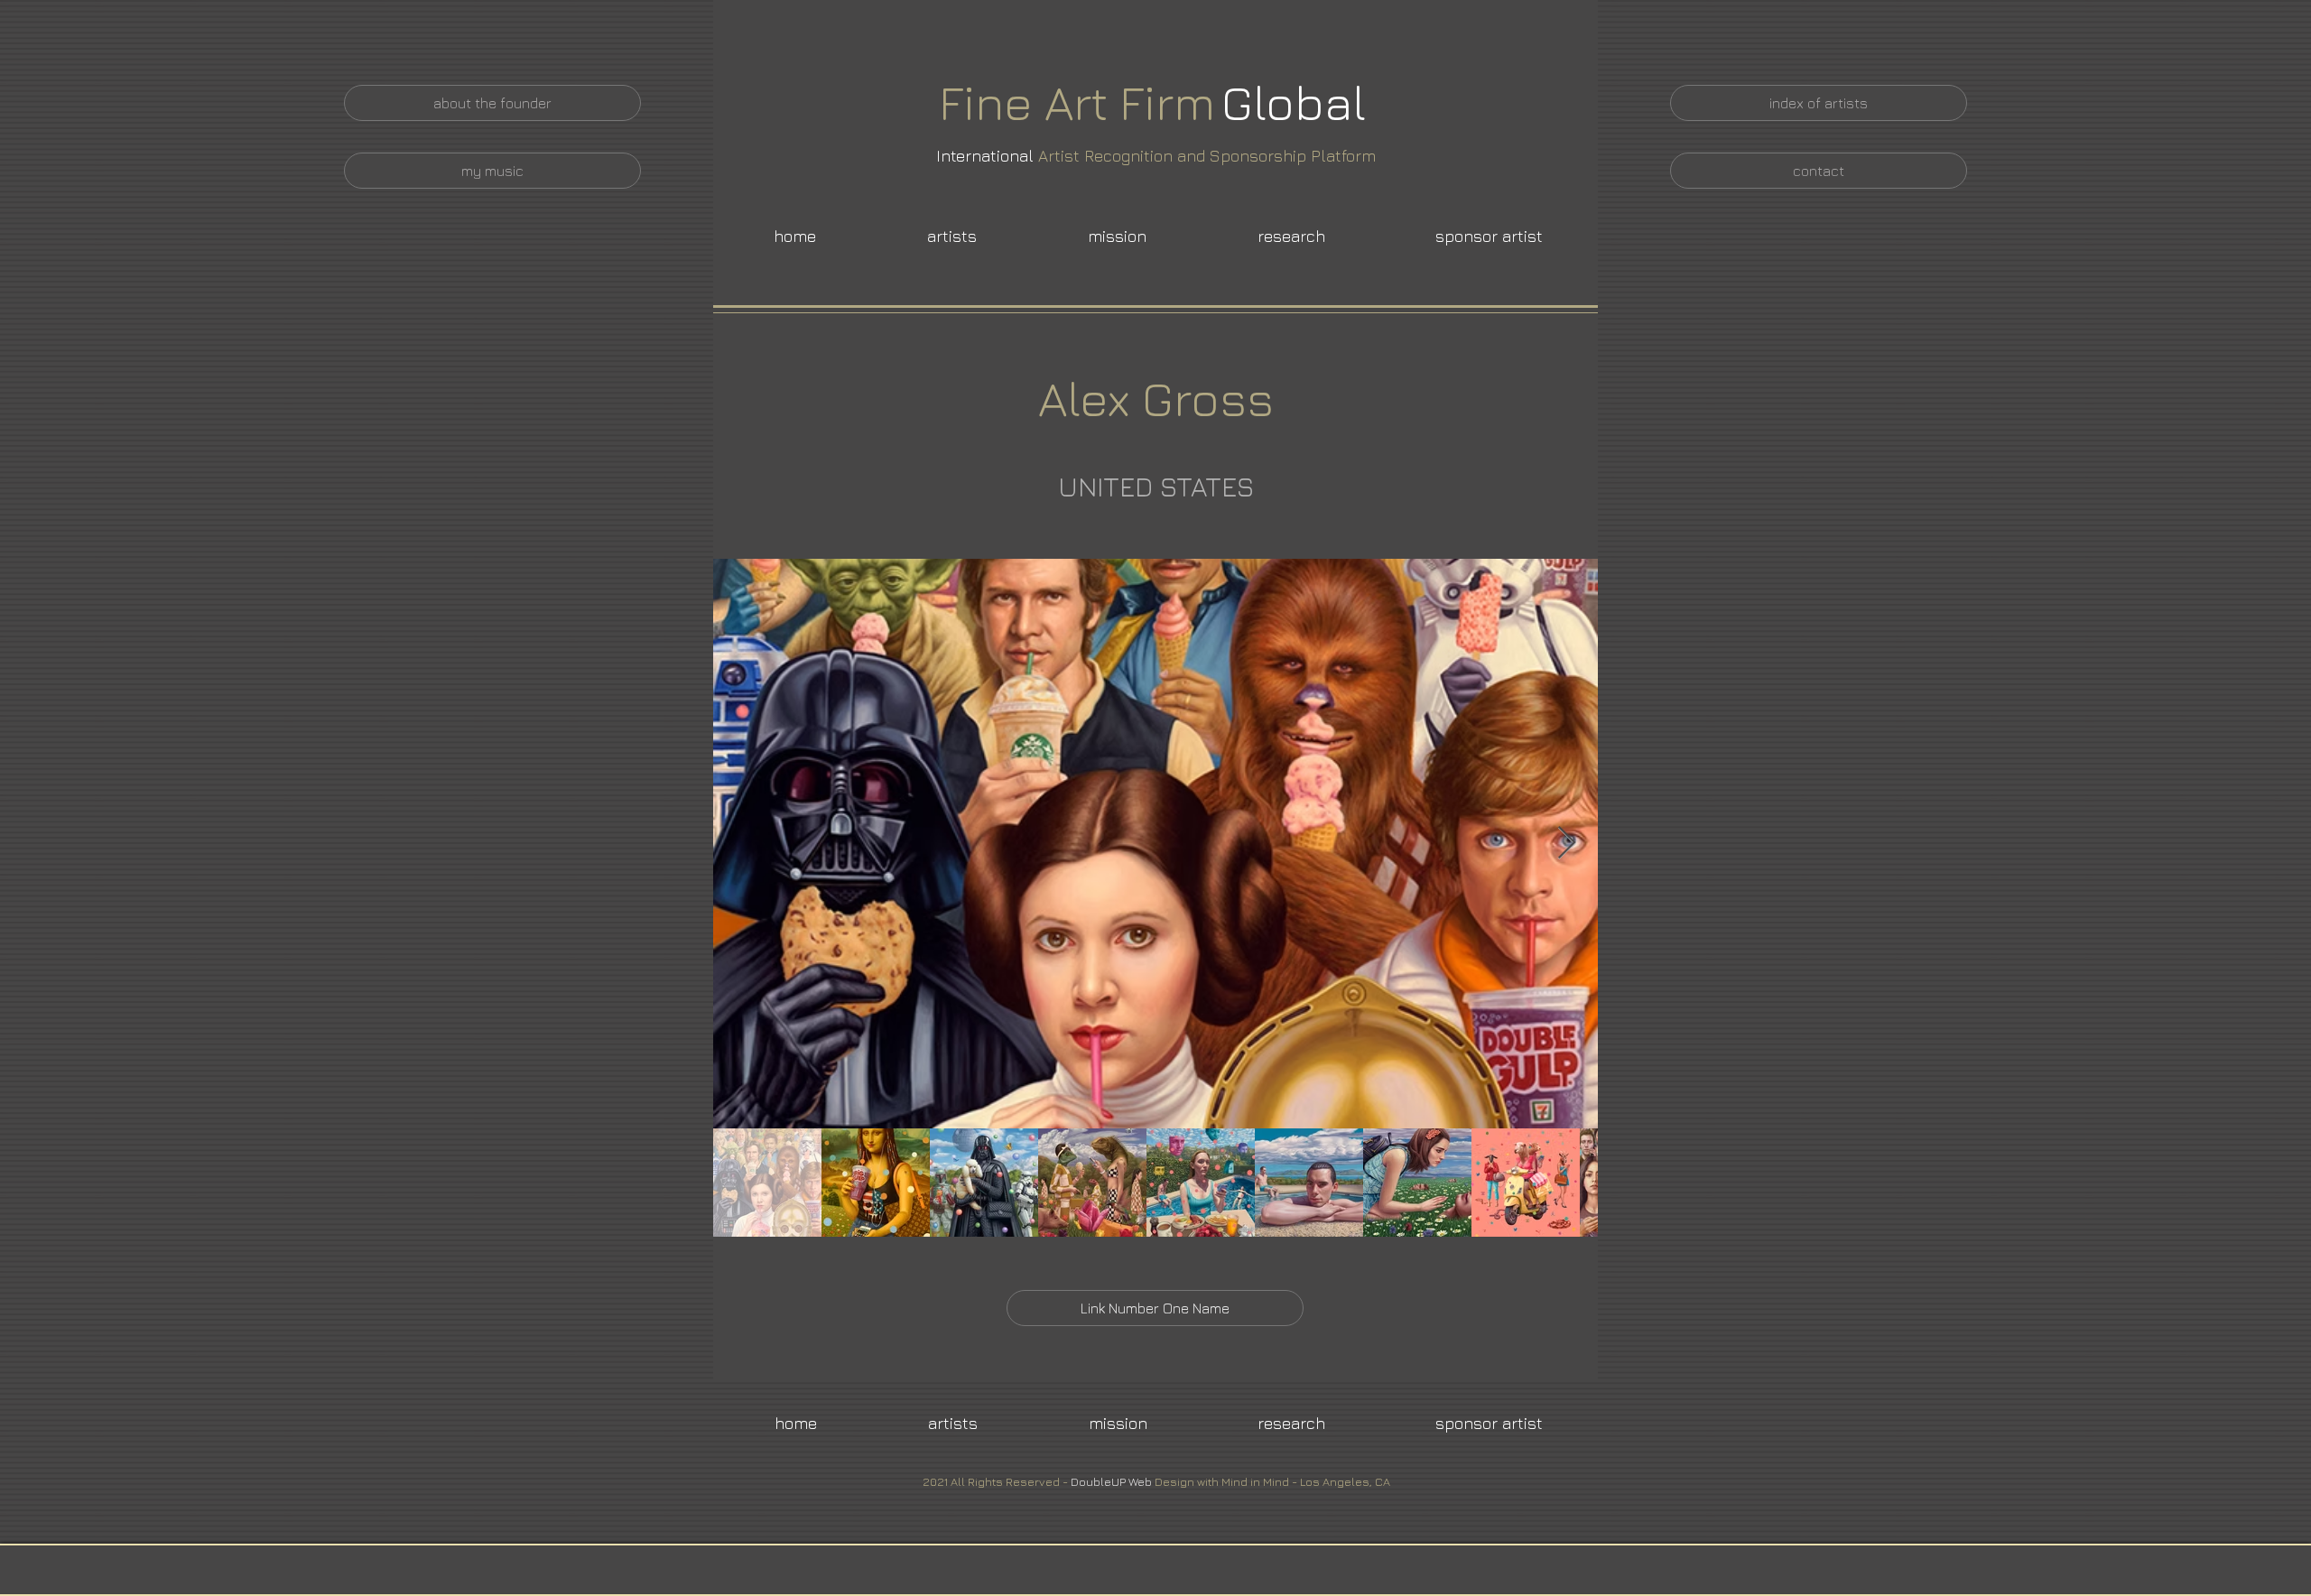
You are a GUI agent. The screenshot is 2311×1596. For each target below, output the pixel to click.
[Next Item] (1567, 844)
